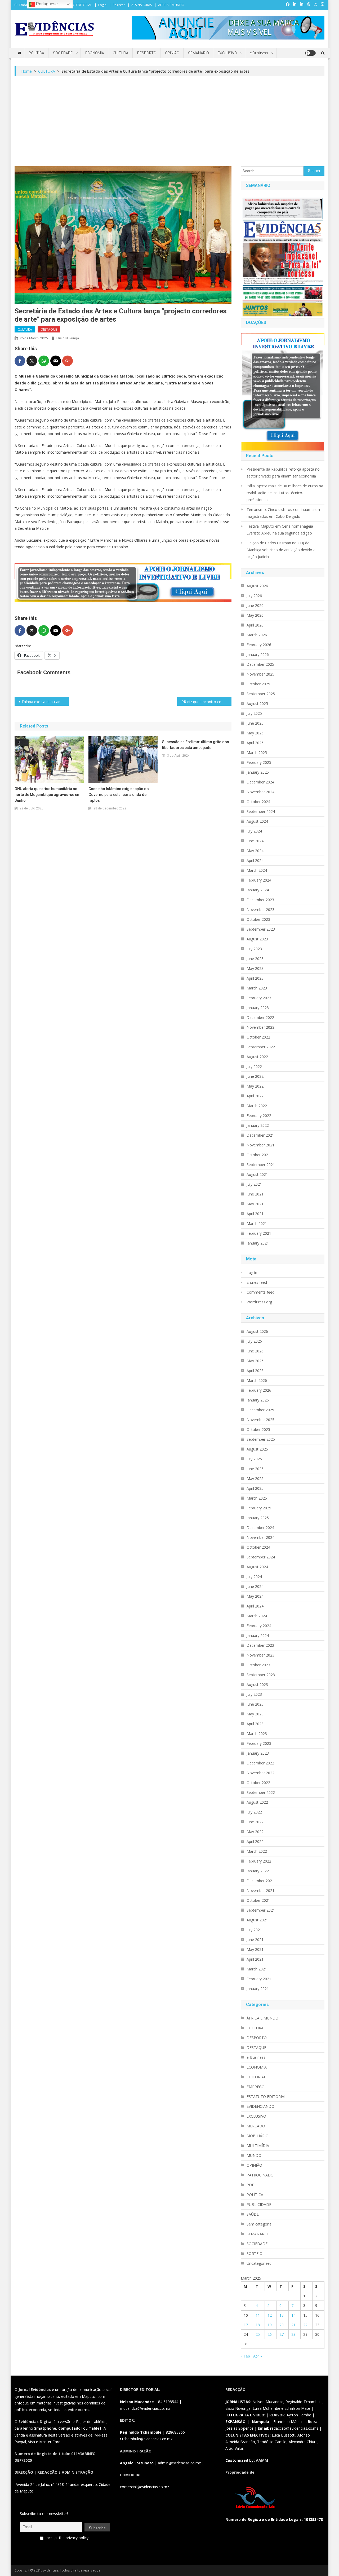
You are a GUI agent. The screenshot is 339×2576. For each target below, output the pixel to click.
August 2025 (257, 704)
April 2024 (255, 860)
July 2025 (254, 713)
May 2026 (255, 615)
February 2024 (259, 880)
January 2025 (258, 772)
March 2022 (257, 1106)
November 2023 (260, 910)
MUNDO (254, 2155)
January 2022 (258, 1125)
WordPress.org (259, 1302)
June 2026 (255, 605)
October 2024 (258, 802)
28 (293, 2334)
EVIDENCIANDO (260, 2106)
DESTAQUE (49, 329)
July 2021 (254, 1184)
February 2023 (259, 998)
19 (270, 2325)
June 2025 (255, 723)
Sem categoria (259, 2224)
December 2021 (260, 1135)
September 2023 (261, 929)
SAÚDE (253, 2214)
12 (270, 2315)
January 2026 (258, 654)
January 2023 (258, 1008)
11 (258, 2315)
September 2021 (261, 1165)
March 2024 (257, 870)
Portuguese (46, 4)
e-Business (259, 53)
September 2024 (261, 811)
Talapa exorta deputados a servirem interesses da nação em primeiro (45, 702)
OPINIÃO (172, 53)
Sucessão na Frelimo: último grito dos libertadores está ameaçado (196, 745)
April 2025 (255, 743)
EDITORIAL (256, 2077)
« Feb (245, 2356)
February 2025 (259, 762)
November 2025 (260, 674)
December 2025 (260, 664)
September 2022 (261, 1047)
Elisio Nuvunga (68, 338)
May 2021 (255, 1204)
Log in (252, 1272)
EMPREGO (256, 2087)
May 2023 (255, 968)
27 (282, 2334)
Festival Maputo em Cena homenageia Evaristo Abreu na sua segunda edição (280, 530)
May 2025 (255, 733)
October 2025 (258, 684)
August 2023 (257, 939)
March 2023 (257, 988)
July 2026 (254, 596)
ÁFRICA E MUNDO (171, 5)
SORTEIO (255, 2253)
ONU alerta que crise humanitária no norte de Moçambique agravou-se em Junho (48, 795)
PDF (250, 2185)
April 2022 (255, 1096)
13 (282, 2315)
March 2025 (257, 753)
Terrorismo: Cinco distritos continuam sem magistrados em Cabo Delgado (283, 513)
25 (258, 2334)
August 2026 (257, 586)
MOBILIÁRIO (258, 2136)
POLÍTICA (36, 53)
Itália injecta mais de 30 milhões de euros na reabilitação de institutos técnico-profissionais (285, 493)
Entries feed (257, 1282)
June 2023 (255, 959)
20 (282, 2325)
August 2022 (257, 1057)
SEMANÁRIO (199, 53)
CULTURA (121, 53)
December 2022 (260, 1017)
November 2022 (260, 1027)
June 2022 (255, 1076)
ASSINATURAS (142, 5)
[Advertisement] (169, 121)
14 (293, 2315)
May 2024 (255, 851)
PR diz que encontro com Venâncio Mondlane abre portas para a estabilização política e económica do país (206, 702)
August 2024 (257, 821)
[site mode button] (310, 53)
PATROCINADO (260, 2175)
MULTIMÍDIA (258, 2146)
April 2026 (255, 625)
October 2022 (258, 1037)
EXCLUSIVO (227, 53)
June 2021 (255, 1194)
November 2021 (260, 1145)
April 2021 (255, 1214)
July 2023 (254, 949)
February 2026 (259, 645)
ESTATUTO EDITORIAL (76, 5)
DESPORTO (147, 53)
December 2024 (260, 782)
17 (246, 2325)
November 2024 (260, 792)
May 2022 (255, 1086)
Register (119, 5)
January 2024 (258, 890)
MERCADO (256, 2126)
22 (305, 2325)
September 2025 (261, 694)
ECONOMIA (95, 53)
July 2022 (254, 1066)
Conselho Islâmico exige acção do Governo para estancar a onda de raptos (119, 795)
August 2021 (257, 1174)
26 (270, 2334)
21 (293, 2325)
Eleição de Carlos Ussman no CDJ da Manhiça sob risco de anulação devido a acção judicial (281, 550)
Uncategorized (259, 2263)
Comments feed (260, 1292)
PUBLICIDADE (259, 2204)
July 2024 (254, 831)
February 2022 (259, 1116)
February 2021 (259, 1233)
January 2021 (258, 1243)
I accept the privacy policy (66, 2538)
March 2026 (257, 635)
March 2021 (257, 1223)
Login (102, 5)
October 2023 (258, 919)
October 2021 (258, 1155)
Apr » (258, 2356)
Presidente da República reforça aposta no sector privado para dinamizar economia (283, 473)
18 (258, 2325)
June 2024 (255, 841)
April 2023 (255, 978)
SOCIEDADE (63, 53)
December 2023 (260, 900)
